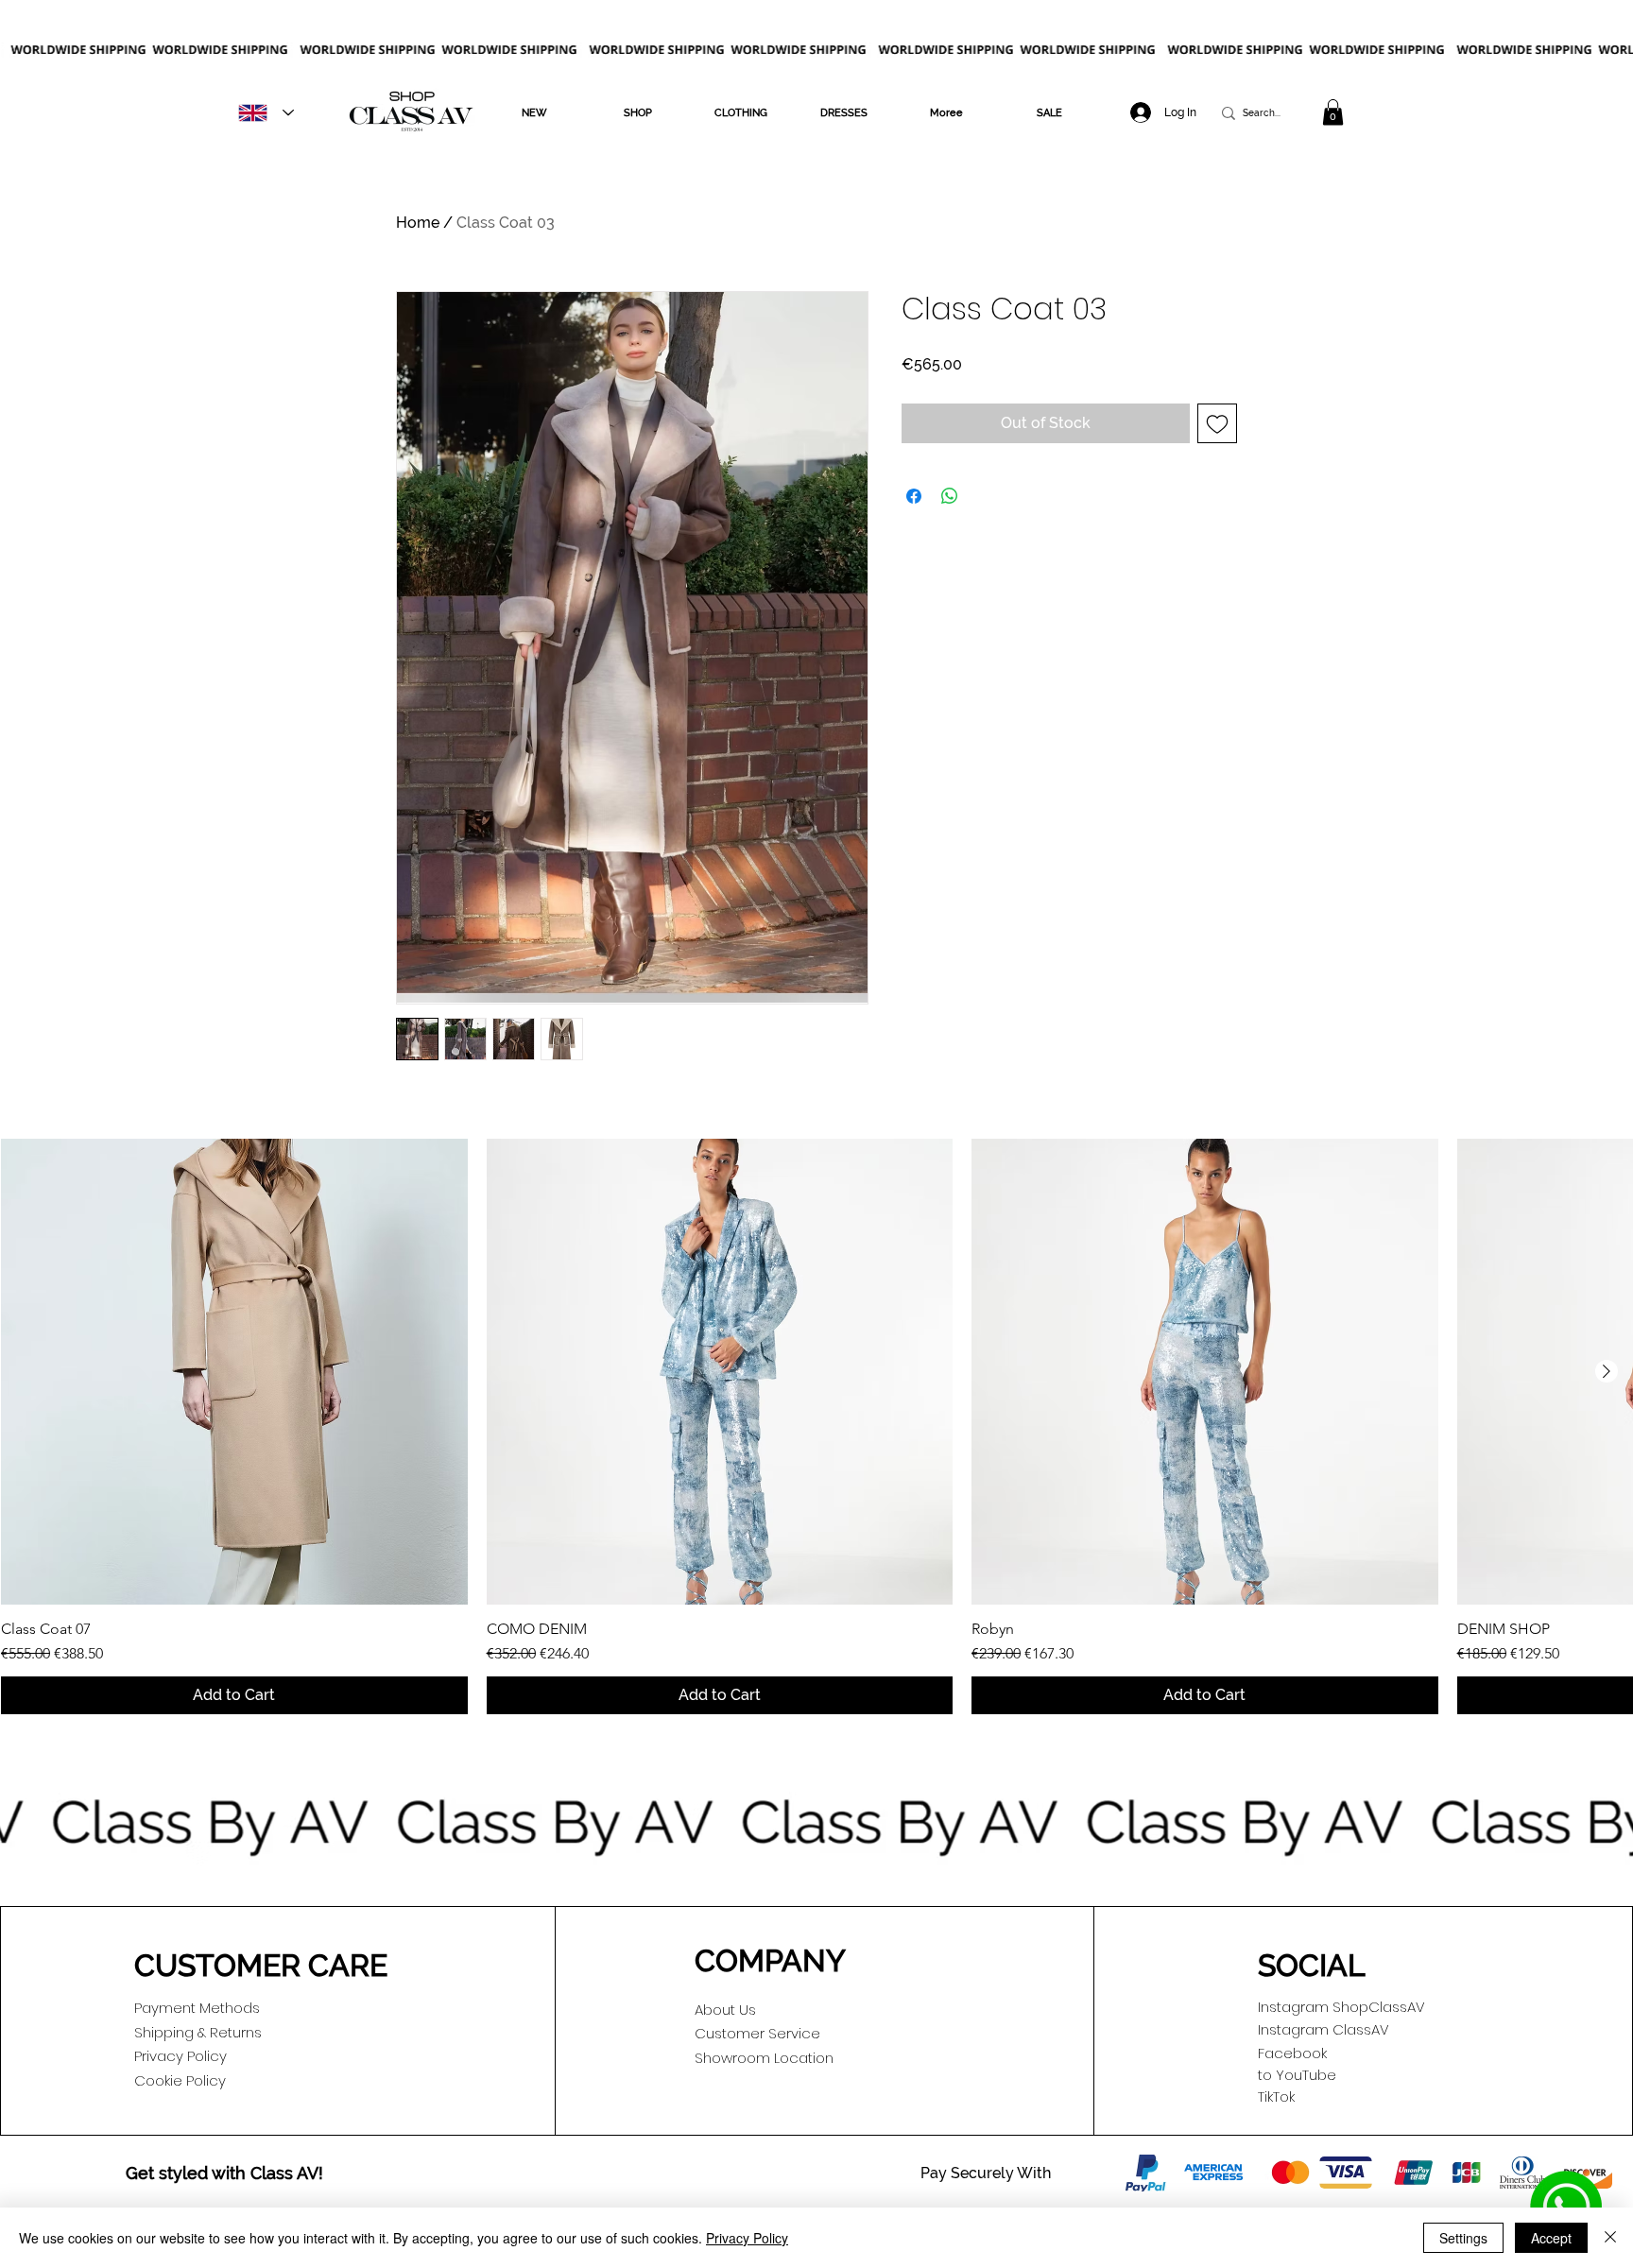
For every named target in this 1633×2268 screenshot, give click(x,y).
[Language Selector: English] (266, 113)
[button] (534, 113)
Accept (1551, 2238)
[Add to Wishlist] (1217, 423)
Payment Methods (197, 2008)
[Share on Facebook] (914, 496)
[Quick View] (234, 1372)
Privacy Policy (747, 2238)
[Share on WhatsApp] (950, 496)
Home (418, 223)
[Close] (1610, 2238)
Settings (1463, 2238)
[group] (816, 1427)
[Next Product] (1607, 1371)
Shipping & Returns (198, 2032)
